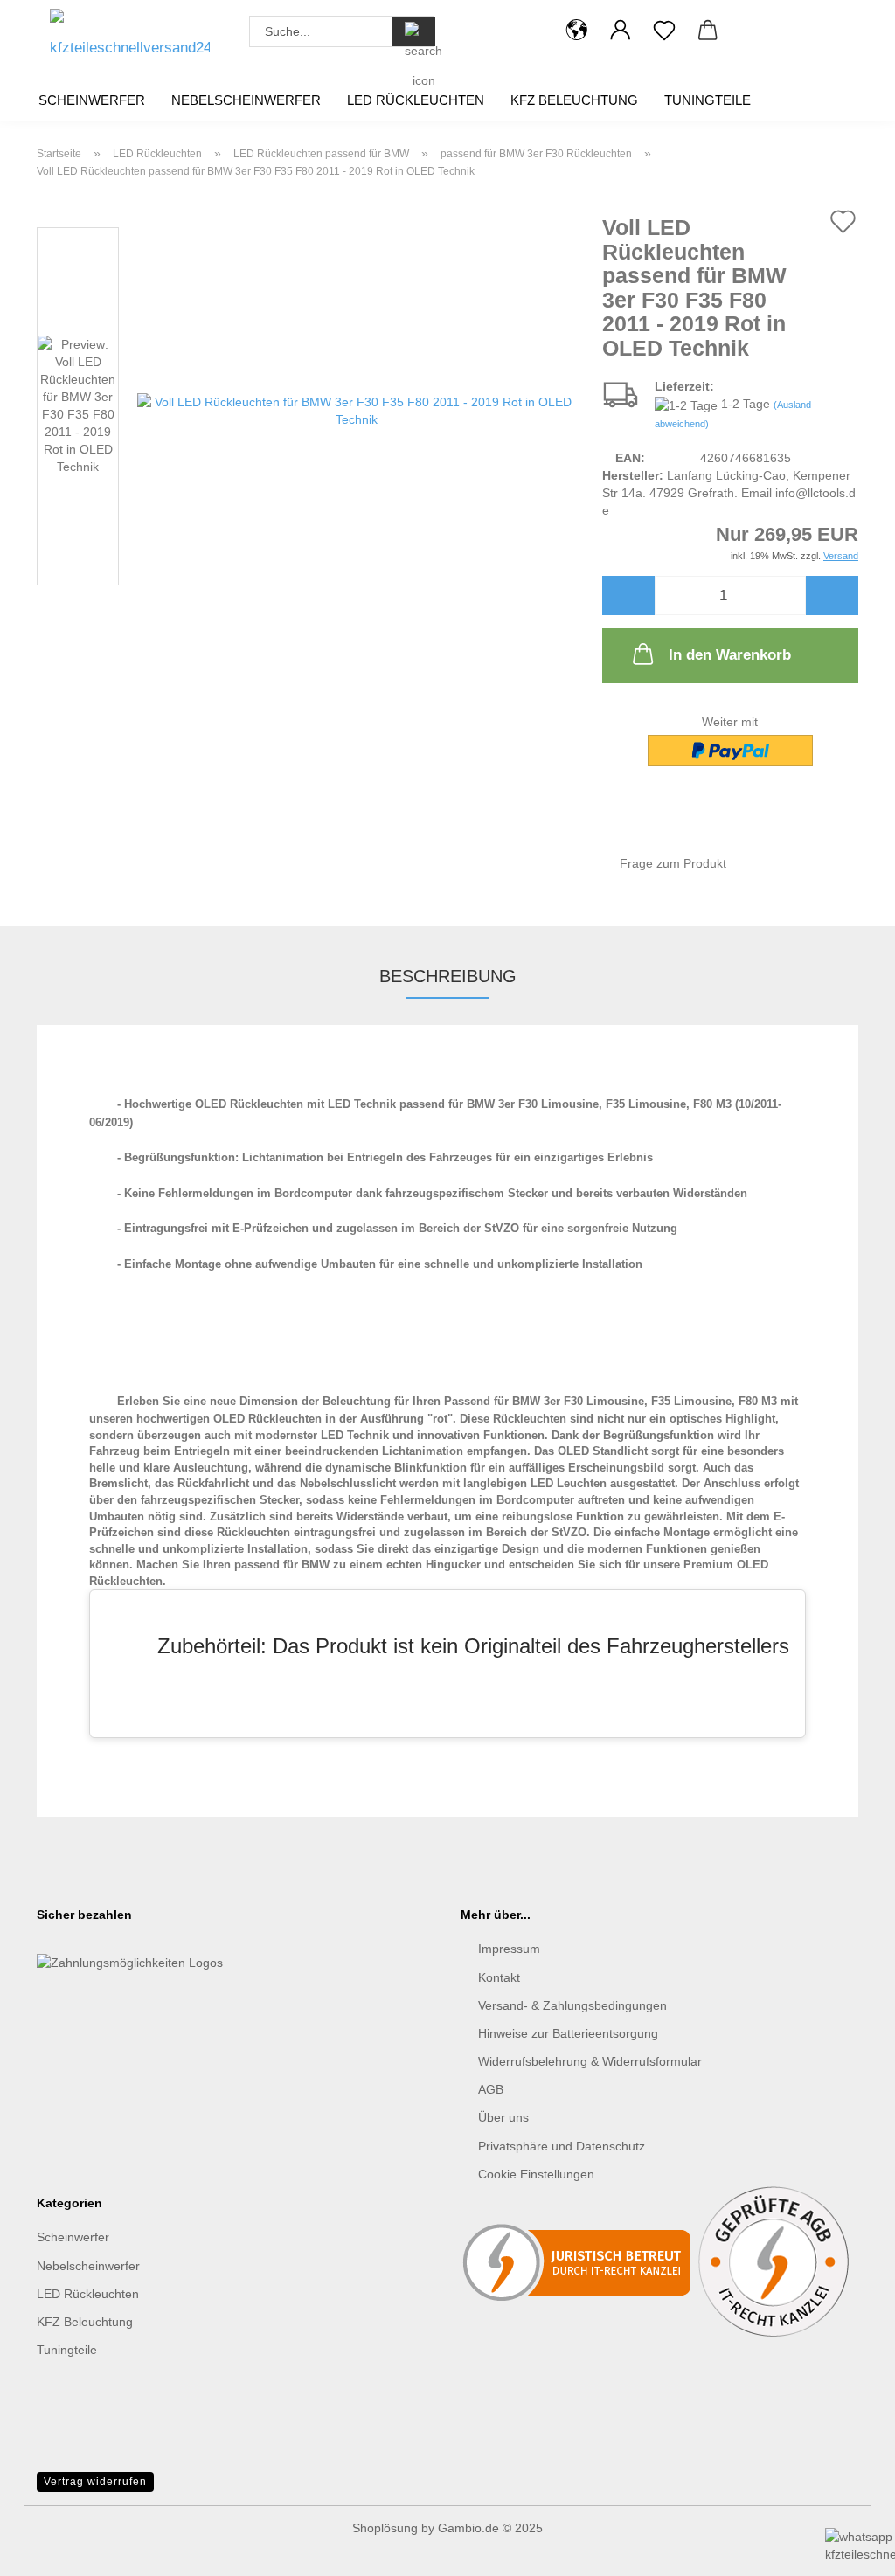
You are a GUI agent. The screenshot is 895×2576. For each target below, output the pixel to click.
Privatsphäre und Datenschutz (562, 2146)
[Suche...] (413, 31)
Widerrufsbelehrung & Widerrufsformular (590, 2061)
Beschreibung (448, 976)
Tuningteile (708, 100)
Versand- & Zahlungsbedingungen (572, 2005)
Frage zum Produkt (673, 863)
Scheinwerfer (92, 100)
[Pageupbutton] (48, 2480)
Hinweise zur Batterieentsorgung (568, 2033)
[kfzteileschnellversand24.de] (130, 39)
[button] (577, 31)
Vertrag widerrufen (95, 2482)
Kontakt (499, 1977)
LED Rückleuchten (416, 100)
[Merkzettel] (664, 31)
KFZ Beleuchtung (574, 100)
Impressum (509, 1949)
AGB (491, 2089)
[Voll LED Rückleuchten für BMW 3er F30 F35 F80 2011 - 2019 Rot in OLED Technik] (357, 410)
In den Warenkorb (730, 655)
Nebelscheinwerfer (246, 100)
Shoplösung (385, 2528)
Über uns (503, 2117)
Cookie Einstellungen (536, 2174)
